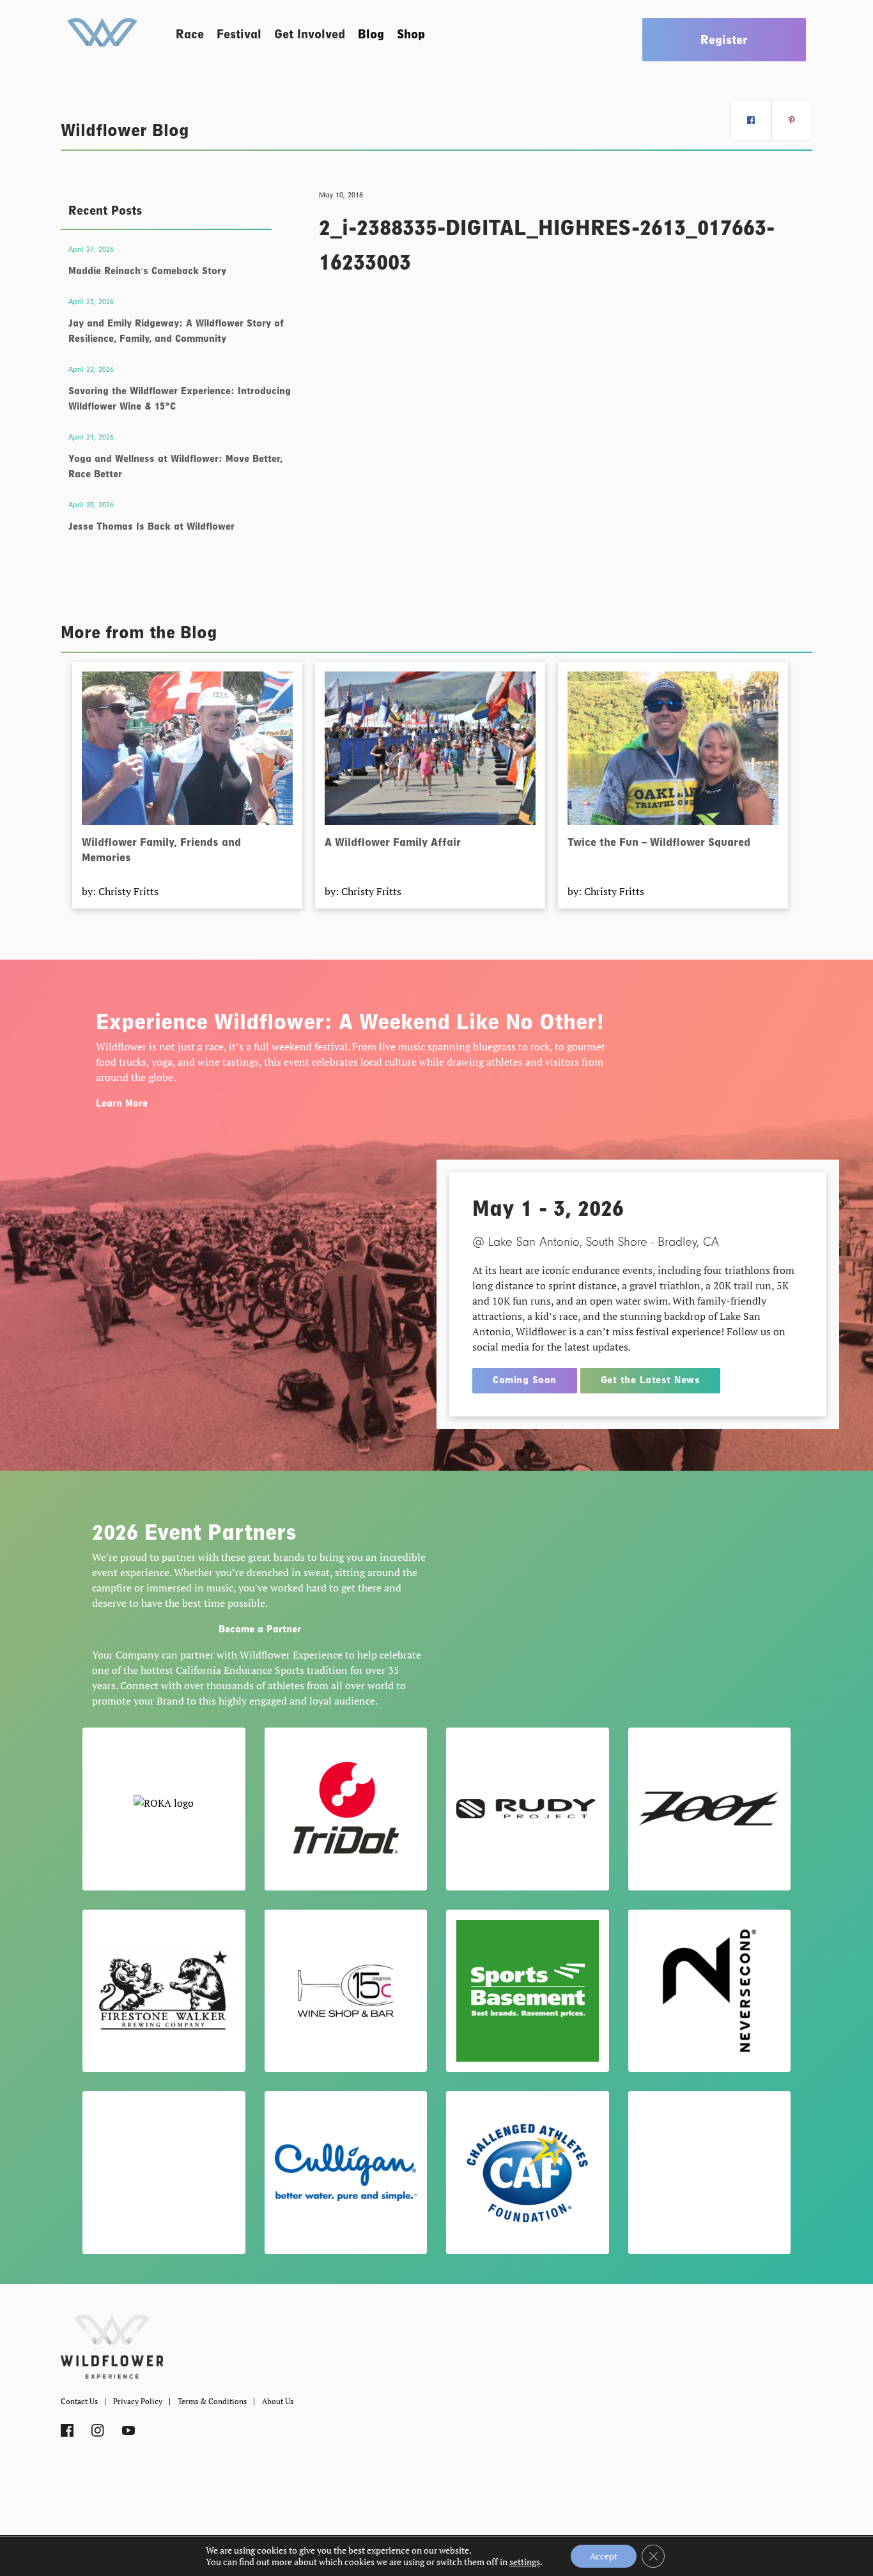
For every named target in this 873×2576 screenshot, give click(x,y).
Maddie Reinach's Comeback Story (147, 271)
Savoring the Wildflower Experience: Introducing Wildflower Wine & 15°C (180, 399)
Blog (371, 34)
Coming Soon (525, 1380)
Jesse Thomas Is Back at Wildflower (151, 526)
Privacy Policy (138, 2401)
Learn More (122, 1103)
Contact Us (79, 2401)
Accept (604, 2556)
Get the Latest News (651, 1380)
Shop (411, 34)
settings (525, 2562)
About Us (278, 2401)
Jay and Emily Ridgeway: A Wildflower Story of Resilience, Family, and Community (176, 331)
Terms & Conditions (212, 2401)
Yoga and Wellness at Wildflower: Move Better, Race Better (175, 466)
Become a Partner (260, 1629)
